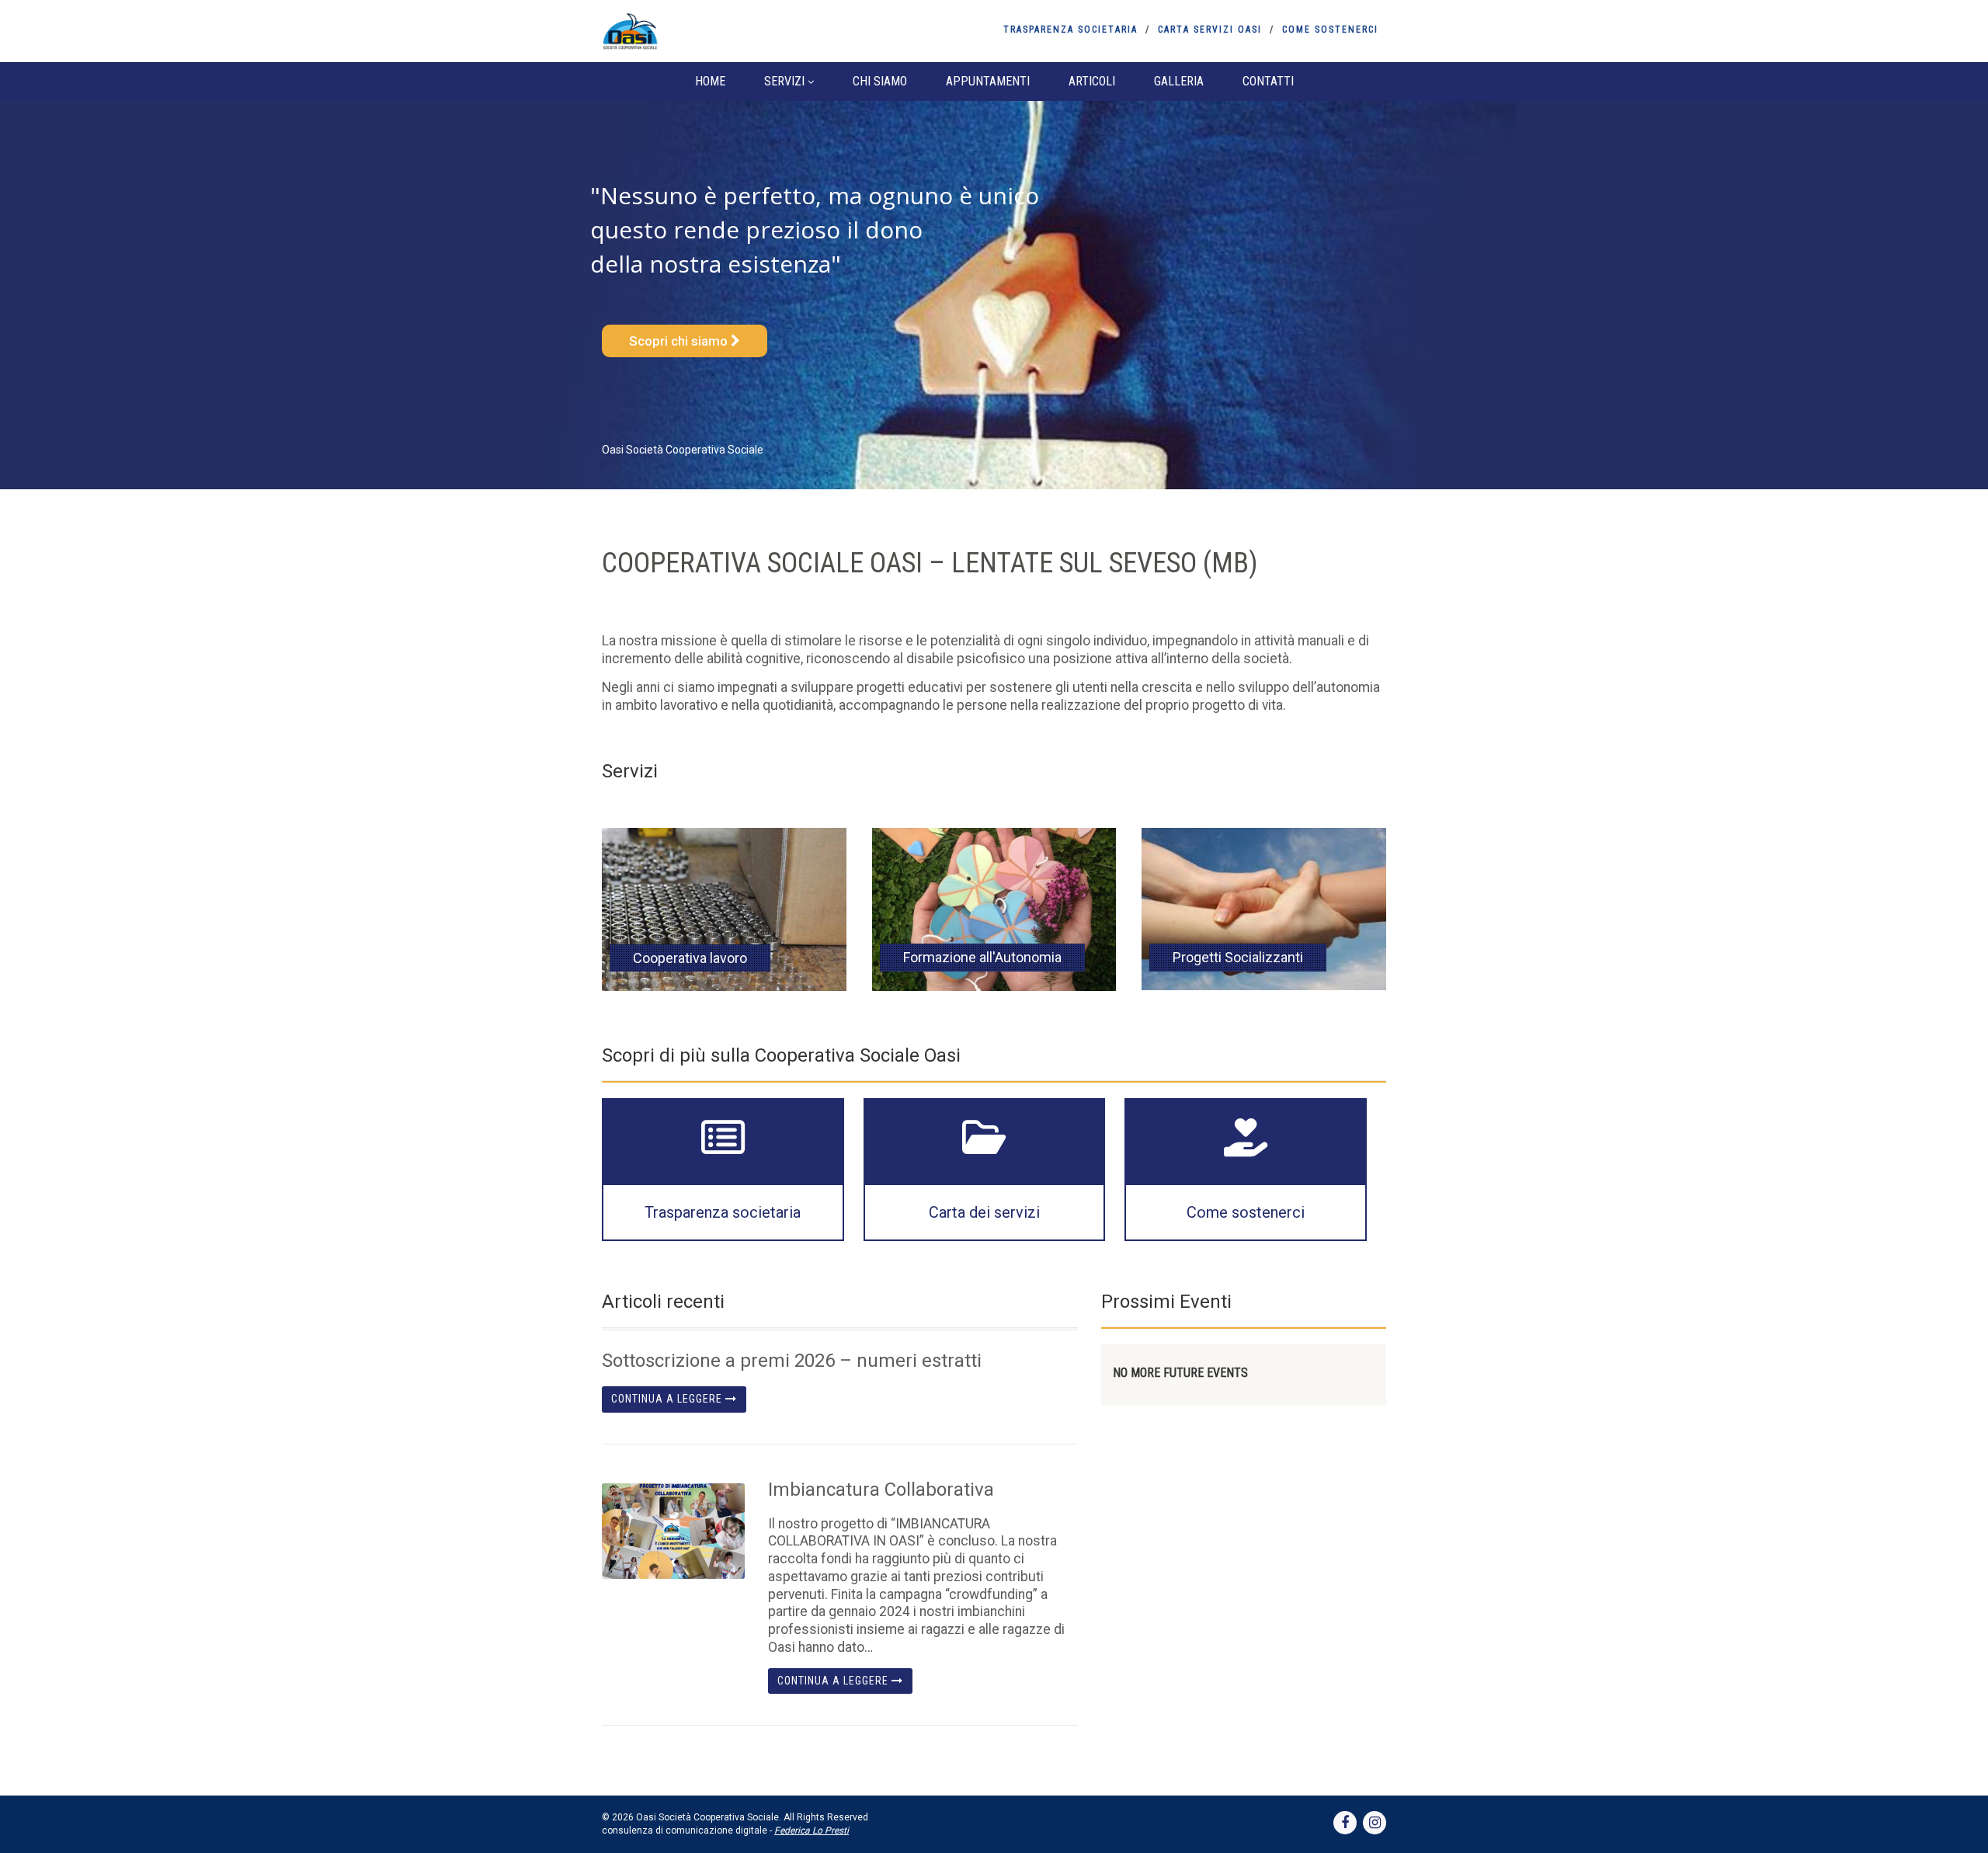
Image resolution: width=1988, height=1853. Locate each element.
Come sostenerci (1330, 30)
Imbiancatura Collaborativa (881, 1490)
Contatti (1268, 81)
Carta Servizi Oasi (1210, 30)
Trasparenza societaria (1070, 30)
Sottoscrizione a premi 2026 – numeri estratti (792, 1361)
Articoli (1092, 81)
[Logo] (725, 31)
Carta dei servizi (984, 1212)
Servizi (784, 81)
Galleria (1179, 81)
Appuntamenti (988, 81)
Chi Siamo (880, 81)
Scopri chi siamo (680, 341)
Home (710, 81)
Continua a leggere (668, 1399)
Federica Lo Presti (812, 1830)
